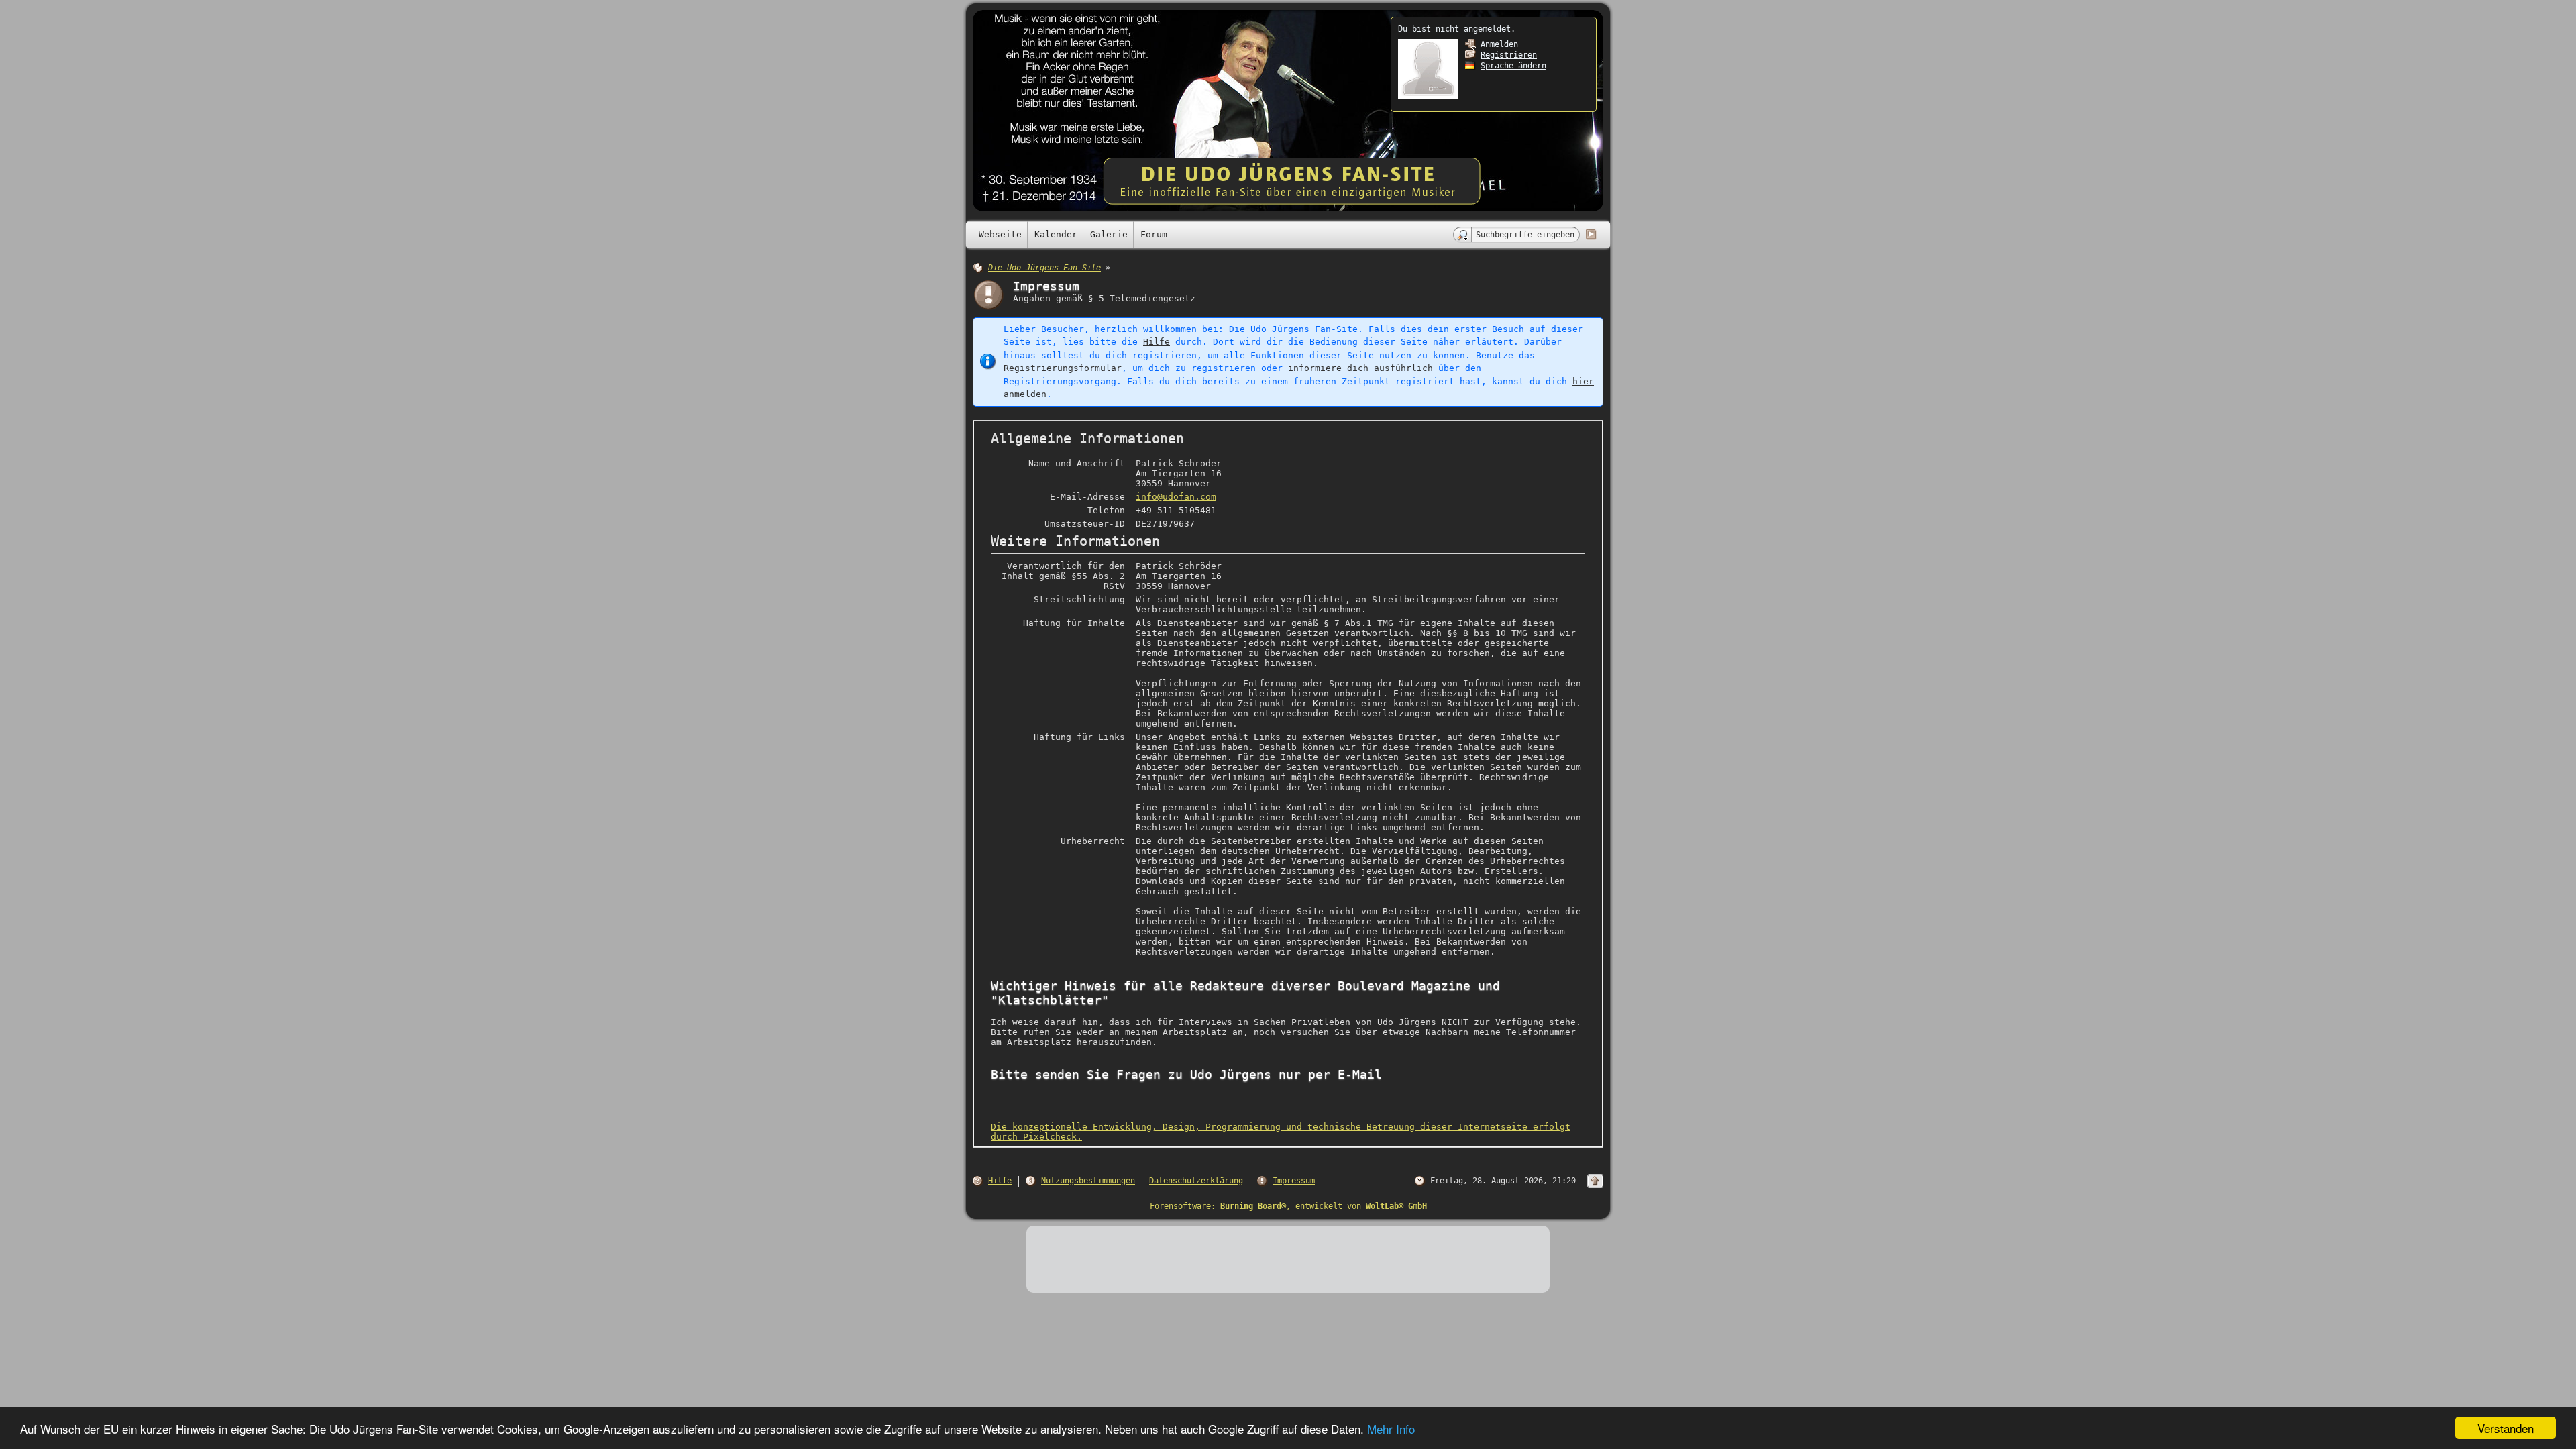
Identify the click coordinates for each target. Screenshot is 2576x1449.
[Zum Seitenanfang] (1595, 1181)
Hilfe (1157, 342)
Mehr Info (1391, 1429)
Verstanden (2506, 1428)
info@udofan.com (1176, 497)
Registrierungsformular (1063, 368)
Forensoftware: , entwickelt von (1288, 1206)
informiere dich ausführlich (1360, 368)
